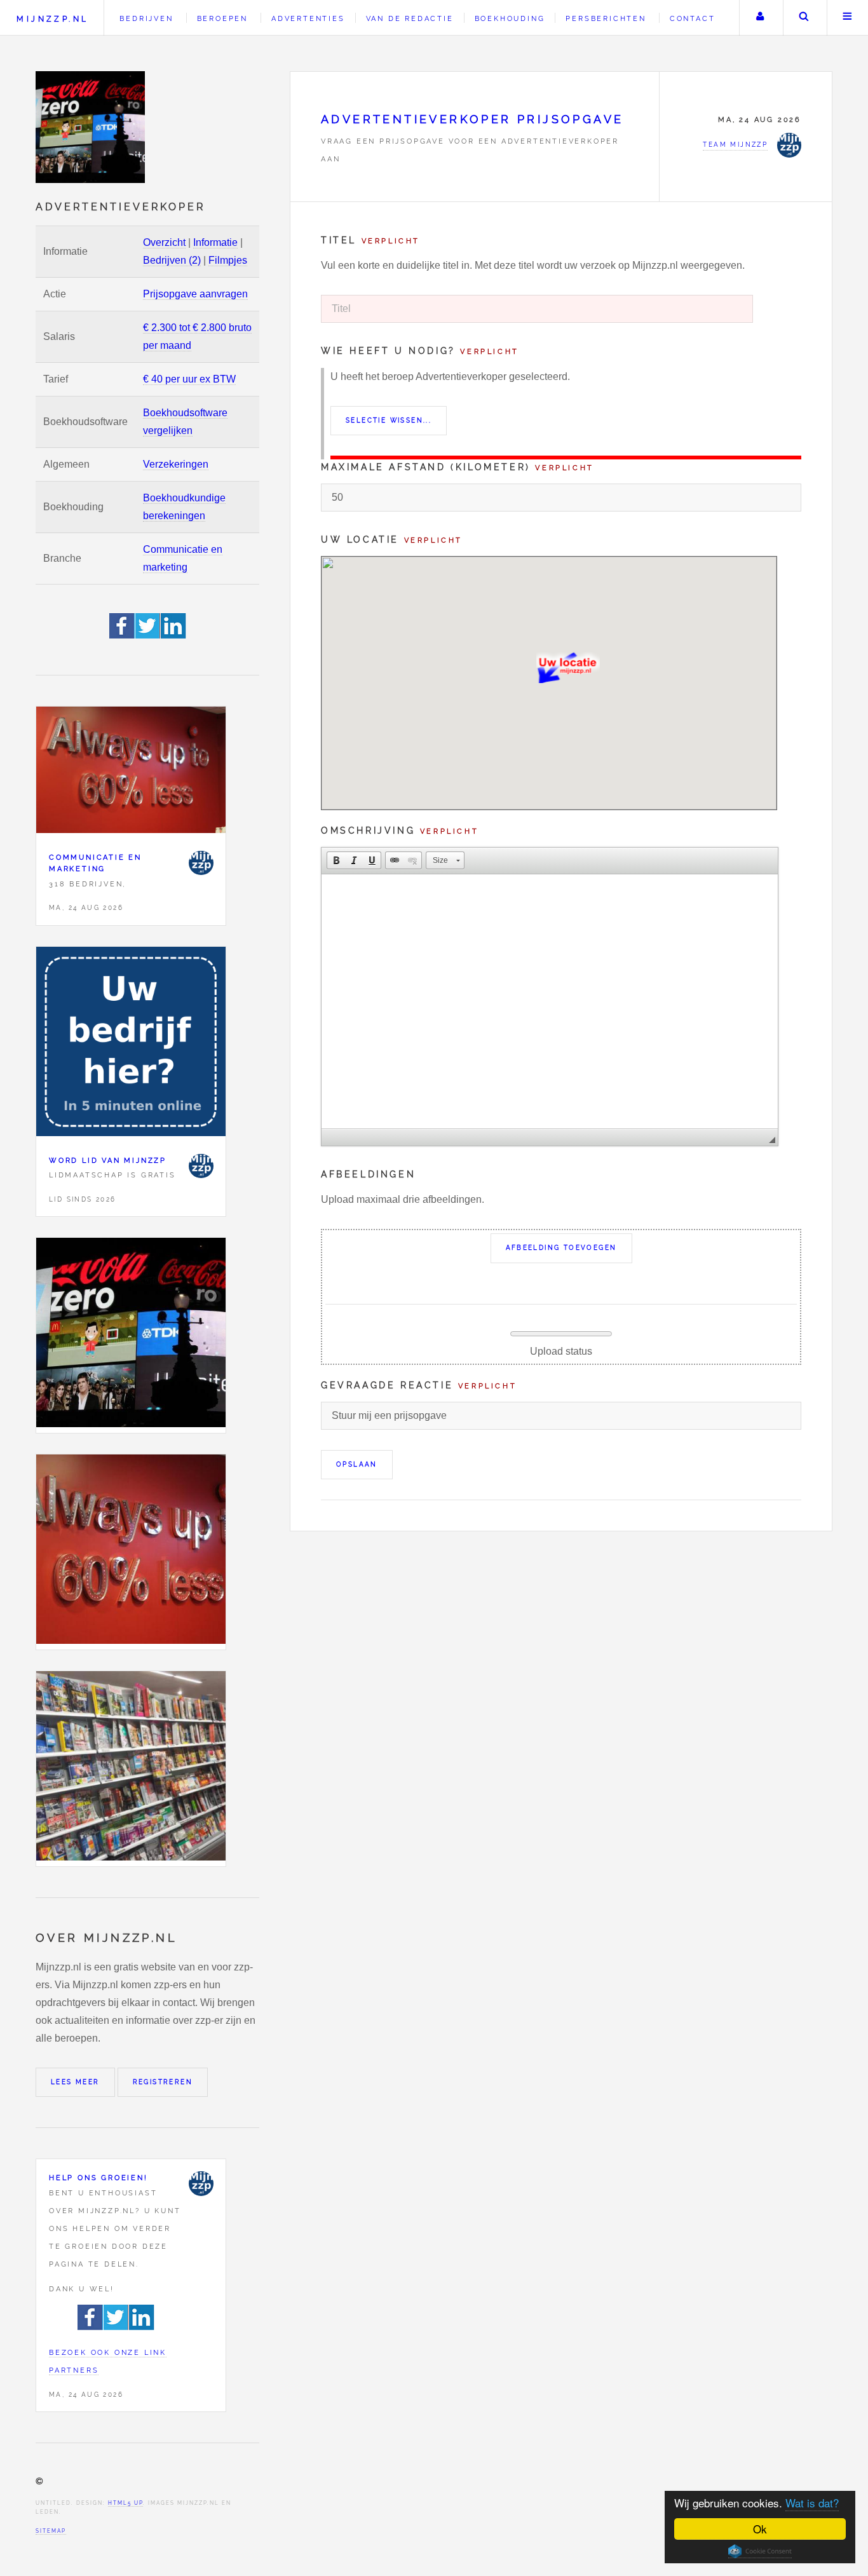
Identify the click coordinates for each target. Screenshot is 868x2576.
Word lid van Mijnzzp (108, 1160)
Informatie (215, 242)
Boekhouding (510, 18)
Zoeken (804, 18)
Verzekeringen (176, 464)
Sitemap (51, 2531)
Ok (760, 2529)
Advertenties (308, 18)
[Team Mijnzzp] (201, 863)
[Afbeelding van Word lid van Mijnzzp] (131, 1044)
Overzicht (164, 242)
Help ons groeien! (98, 2178)
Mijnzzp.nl (52, 19)
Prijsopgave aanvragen (195, 294)
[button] (336, 860)
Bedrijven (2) (172, 260)
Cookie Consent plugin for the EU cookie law (760, 2551)
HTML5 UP (125, 2503)
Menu (848, 18)
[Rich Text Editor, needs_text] (550, 1001)
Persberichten (606, 18)
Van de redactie (410, 18)
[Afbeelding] (131, 1335)
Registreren (163, 2082)
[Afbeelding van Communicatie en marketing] (131, 773)
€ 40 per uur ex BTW (189, 379)
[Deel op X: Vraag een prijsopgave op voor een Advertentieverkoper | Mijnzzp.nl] (148, 635)
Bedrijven (146, 18)
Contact (693, 18)
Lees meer (75, 2082)
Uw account (760, 18)
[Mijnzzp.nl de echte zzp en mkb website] (92, 127)
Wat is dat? (812, 2503)
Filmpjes (228, 260)
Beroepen (222, 18)
